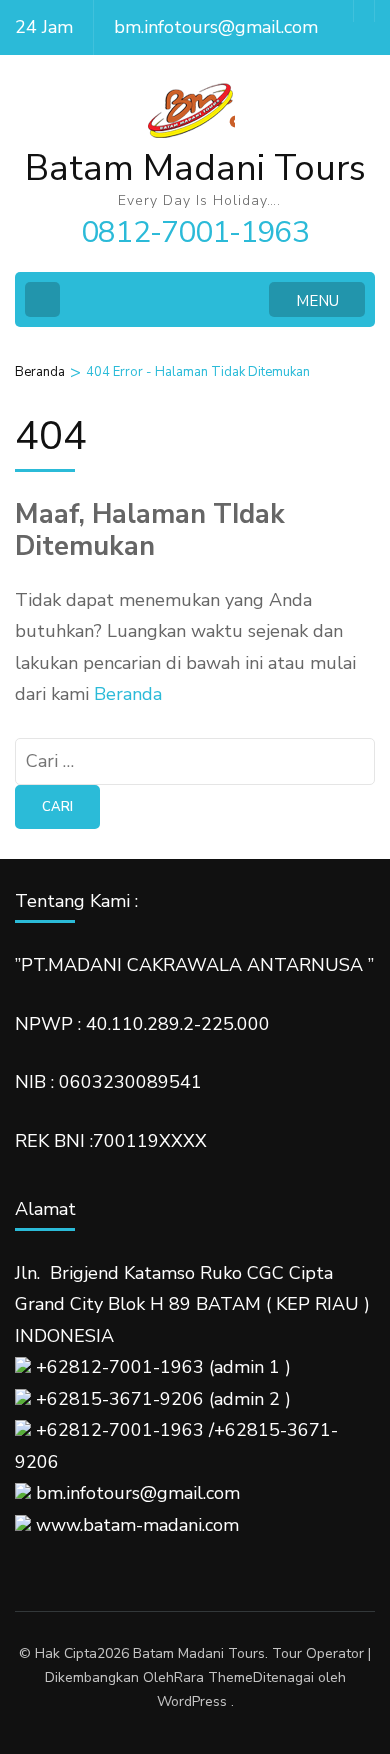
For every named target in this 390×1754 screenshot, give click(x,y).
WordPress (192, 1701)
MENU (317, 301)
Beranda (128, 694)
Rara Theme (213, 1677)
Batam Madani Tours (195, 168)
